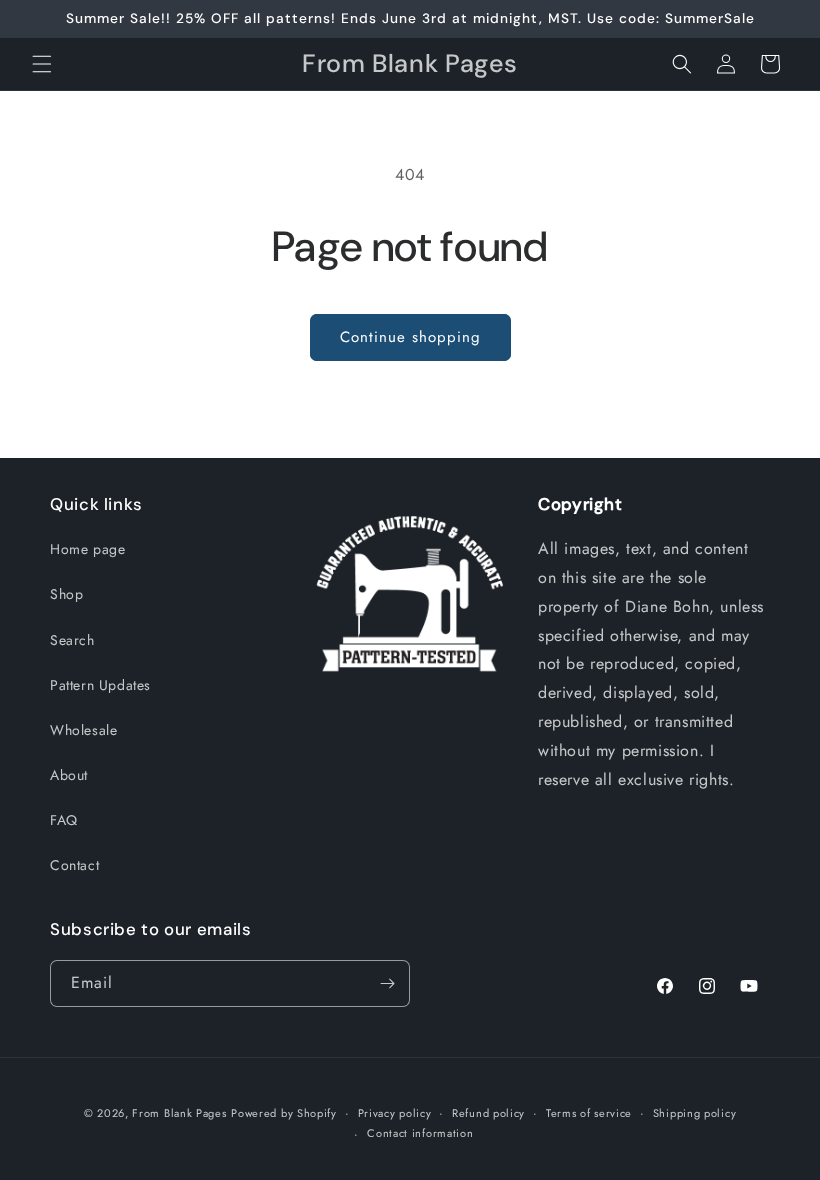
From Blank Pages (179, 1113)
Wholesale (83, 730)
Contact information (420, 1133)
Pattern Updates (100, 685)
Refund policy (488, 1113)
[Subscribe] (387, 983)
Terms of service (589, 1113)
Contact (74, 865)
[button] (42, 64)
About (69, 775)
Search (72, 640)
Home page (87, 549)
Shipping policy (695, 1113)
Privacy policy (395, 1113)
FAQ (64, 820)
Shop (66, 594)
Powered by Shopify (284, 1113)
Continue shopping (410, 337)
